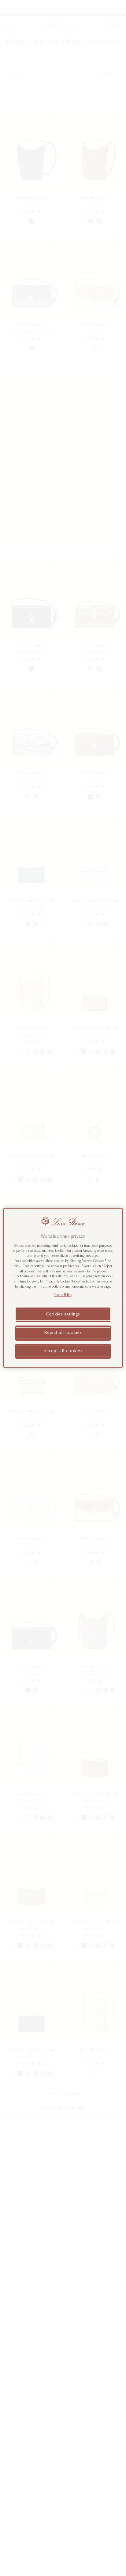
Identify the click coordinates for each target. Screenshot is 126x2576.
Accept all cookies (63, 1351)
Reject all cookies (63, 1333)
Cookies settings (63, 1315)
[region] (63, 1288)
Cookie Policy (63, 1295)
